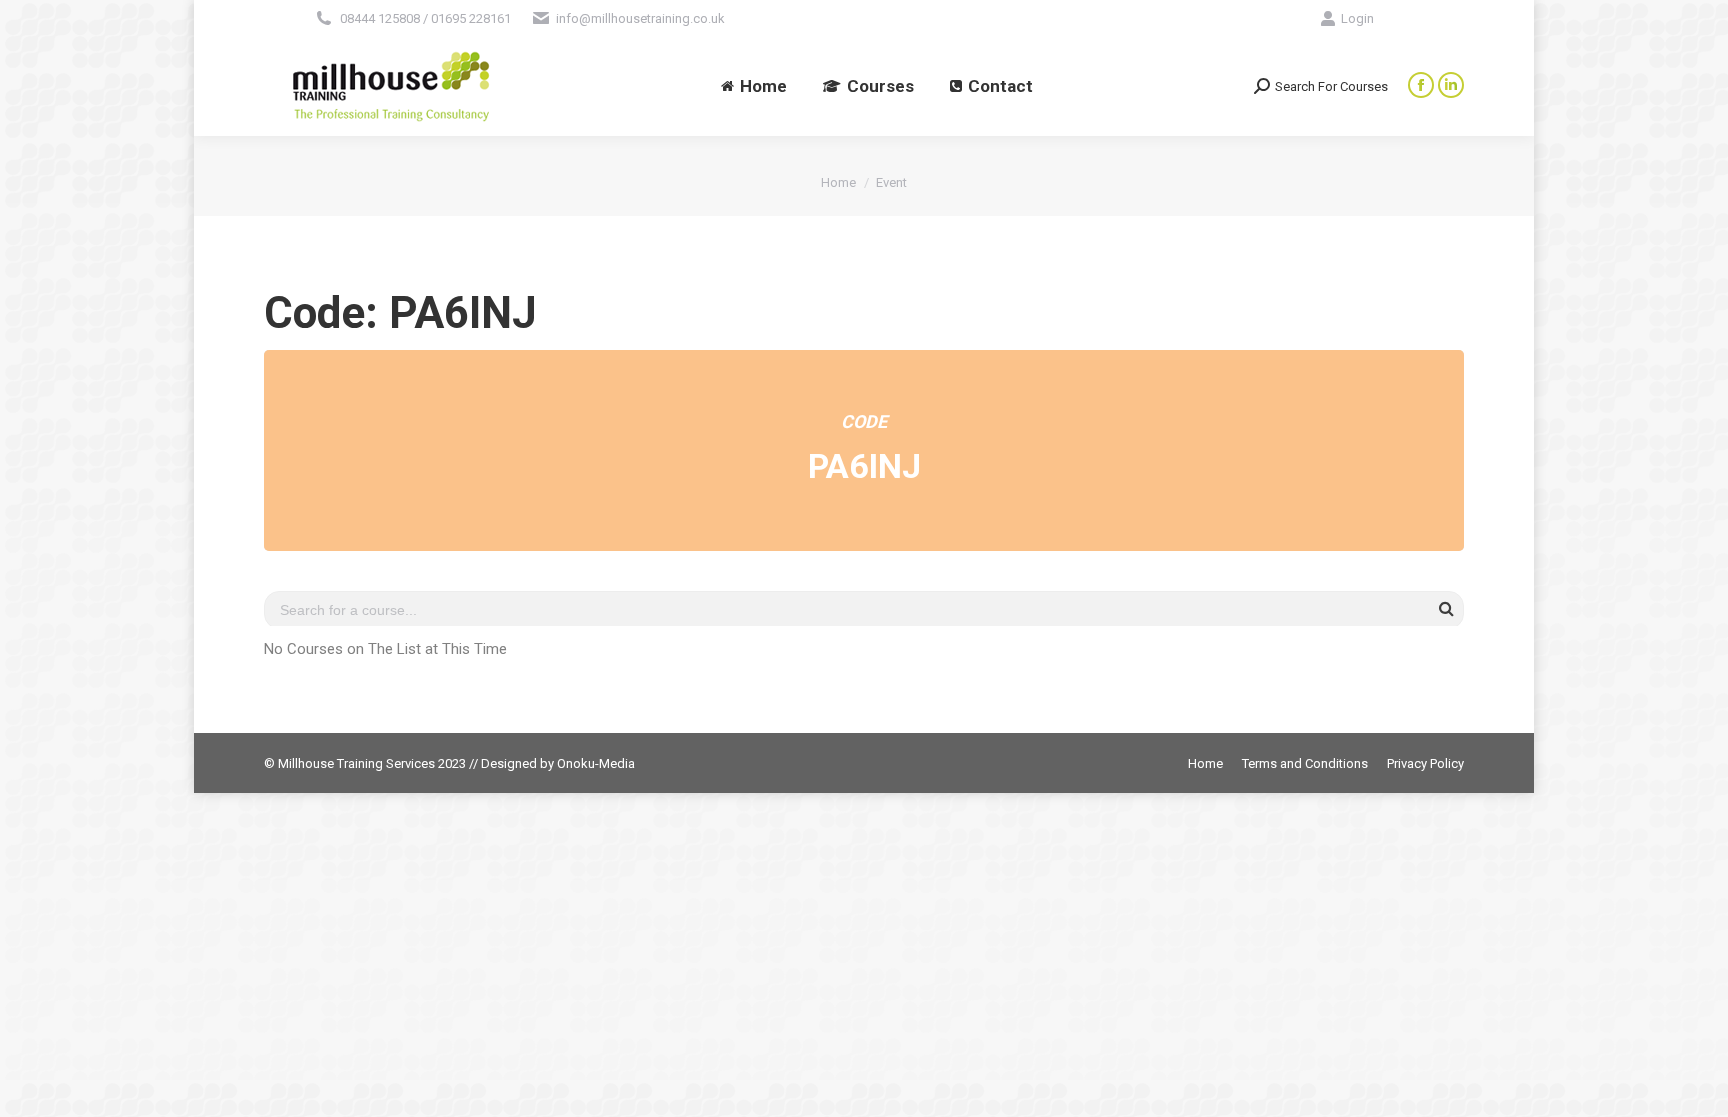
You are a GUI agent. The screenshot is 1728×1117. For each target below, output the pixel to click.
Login (1357, 18)
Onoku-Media (596, 763)
